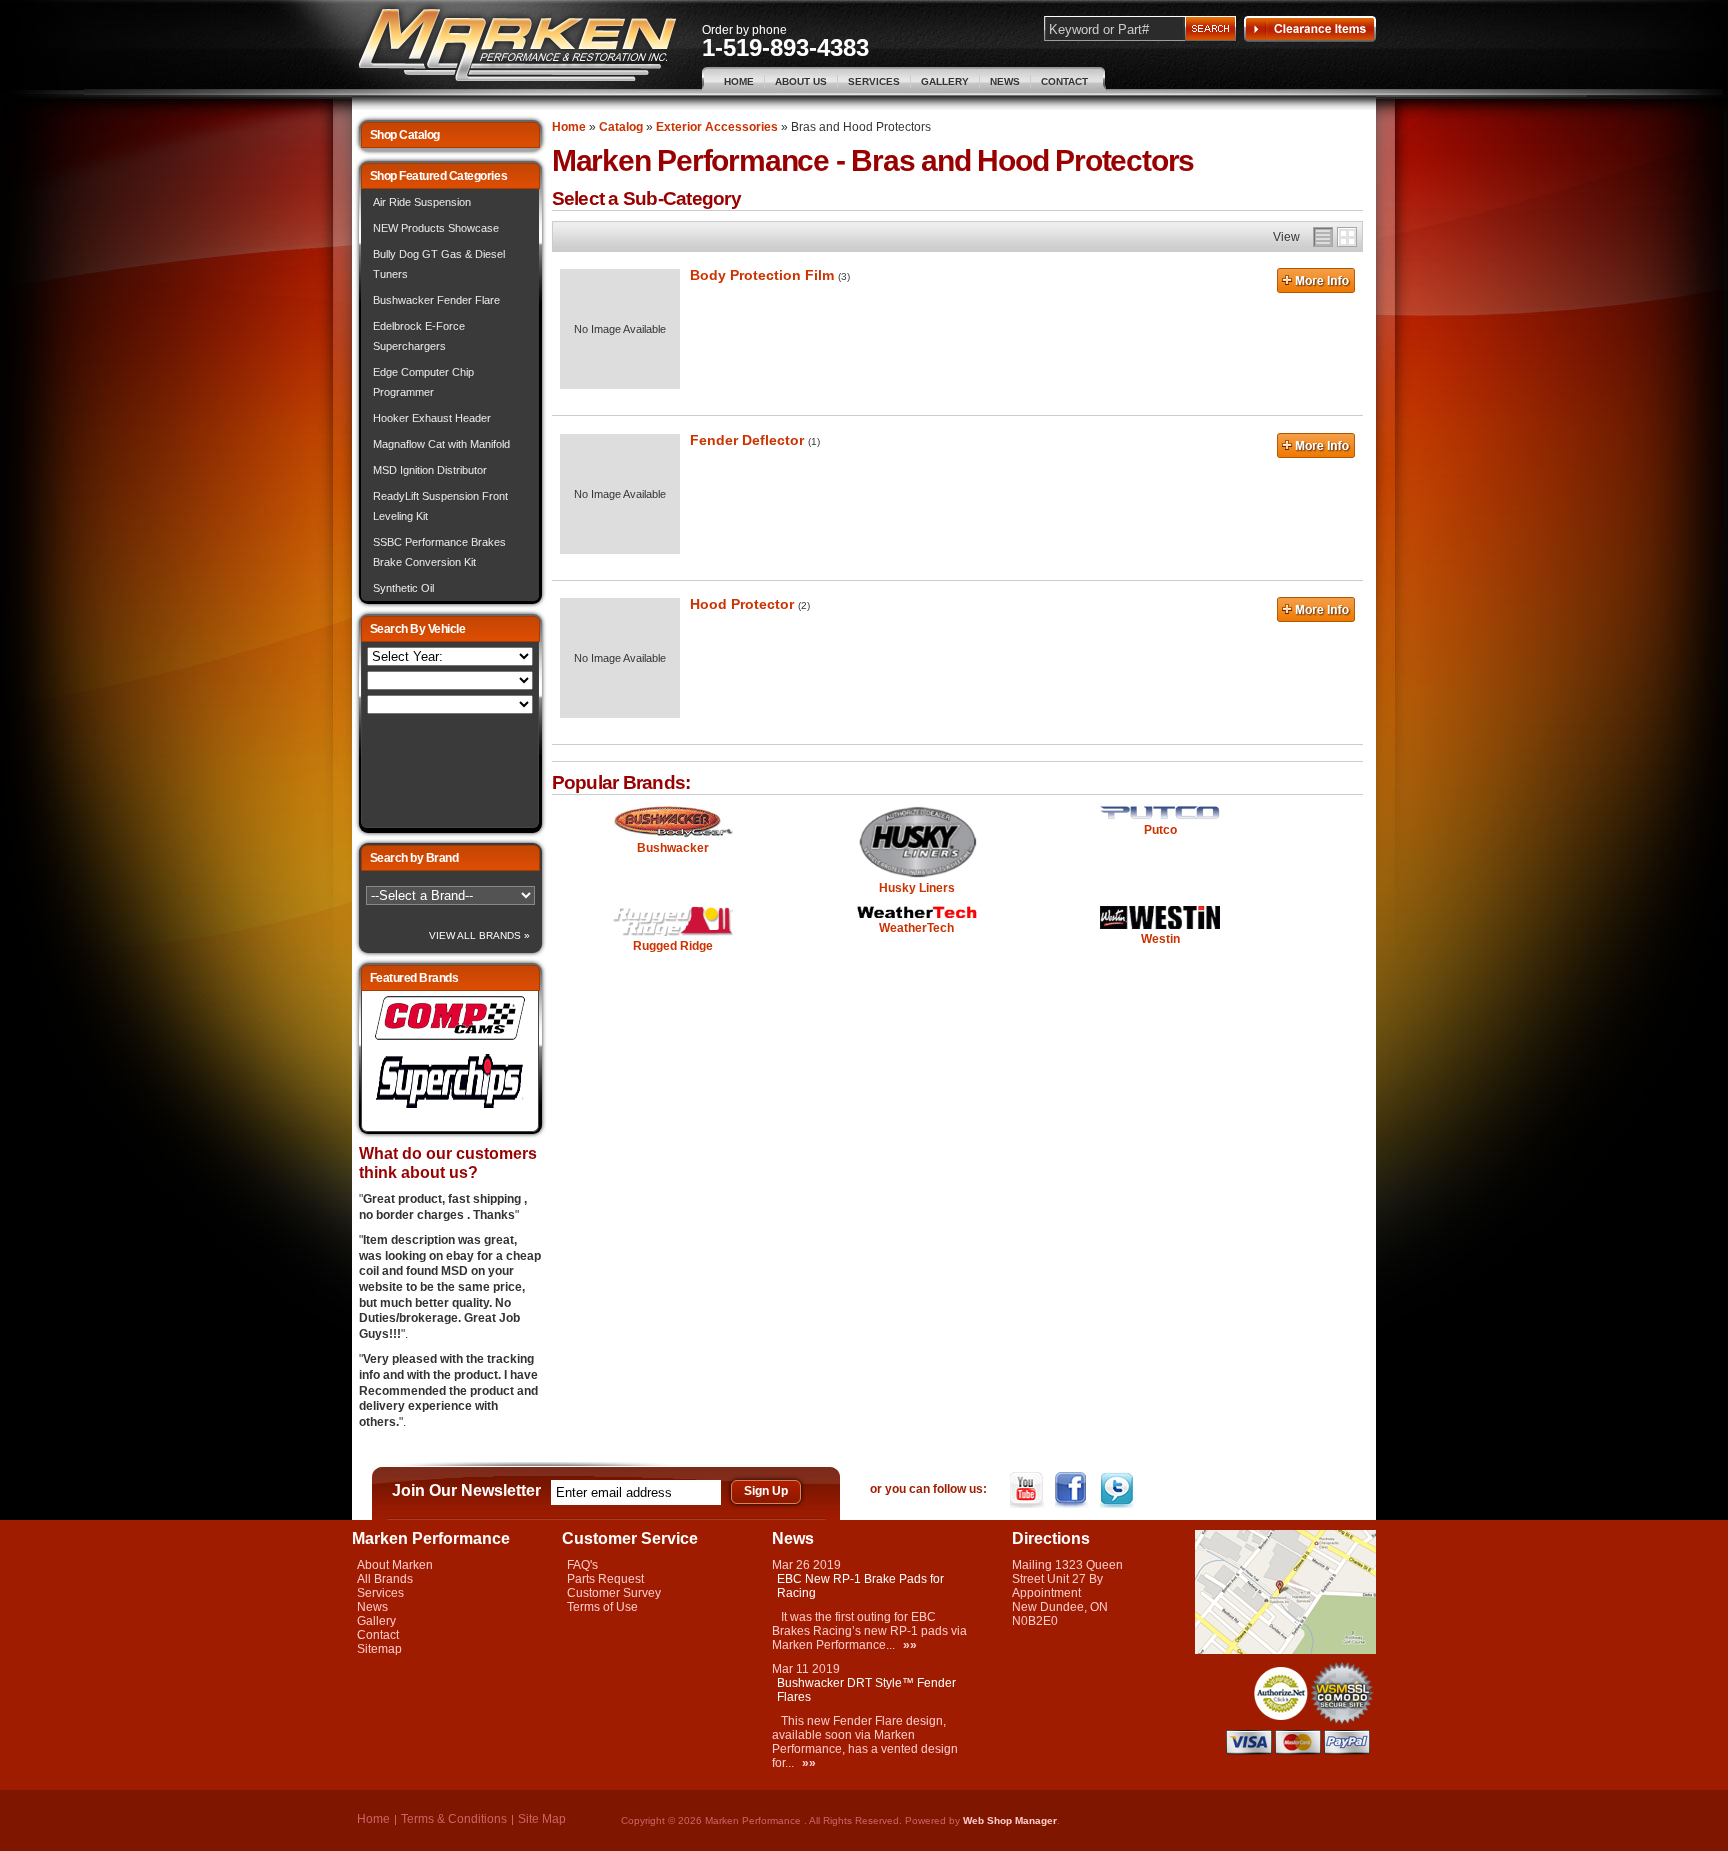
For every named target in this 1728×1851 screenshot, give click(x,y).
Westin (1160, 939)
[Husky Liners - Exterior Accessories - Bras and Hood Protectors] (916, 843)
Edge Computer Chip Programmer (423, 382)
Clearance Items (1310, 29)
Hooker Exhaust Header (432, 418)
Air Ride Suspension (422, 202)
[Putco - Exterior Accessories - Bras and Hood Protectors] (1159, 813)
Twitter (1118, 1490)
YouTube (1028, 1490)
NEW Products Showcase (436, 228)
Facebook (1073, 1490)
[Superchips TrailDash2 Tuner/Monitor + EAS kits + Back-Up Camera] (450, 1109)
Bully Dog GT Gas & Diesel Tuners (439, 264)
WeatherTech (916, 928)
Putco (1160, 830)
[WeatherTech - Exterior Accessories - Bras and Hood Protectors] (916, 913)
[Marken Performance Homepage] (517, 45)
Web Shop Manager (1010, 1820)
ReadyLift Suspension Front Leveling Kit (440, 506)
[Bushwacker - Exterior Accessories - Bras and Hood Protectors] (673, 823)
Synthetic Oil (403, 588)
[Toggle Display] (1335, 237)
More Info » (1316, 283)
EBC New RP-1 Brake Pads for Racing (860, 1586)
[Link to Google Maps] (1285, 1650)
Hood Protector (742, 604)
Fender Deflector (747, 440)
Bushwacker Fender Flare (436, 300)
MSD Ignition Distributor (430, 470)
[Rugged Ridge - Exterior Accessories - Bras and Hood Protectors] (673, 922)
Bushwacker (673, 848)
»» (910, 1645)
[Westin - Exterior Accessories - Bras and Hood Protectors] (1159, 919)
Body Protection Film (762, 275)
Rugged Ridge (673, 946)
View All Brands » (479, 935)
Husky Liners (917, 888)
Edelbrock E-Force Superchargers (419, 336)
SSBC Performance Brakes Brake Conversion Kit (439, 552)
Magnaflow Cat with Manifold (441, 444)
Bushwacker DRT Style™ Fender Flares (866, 1690)
